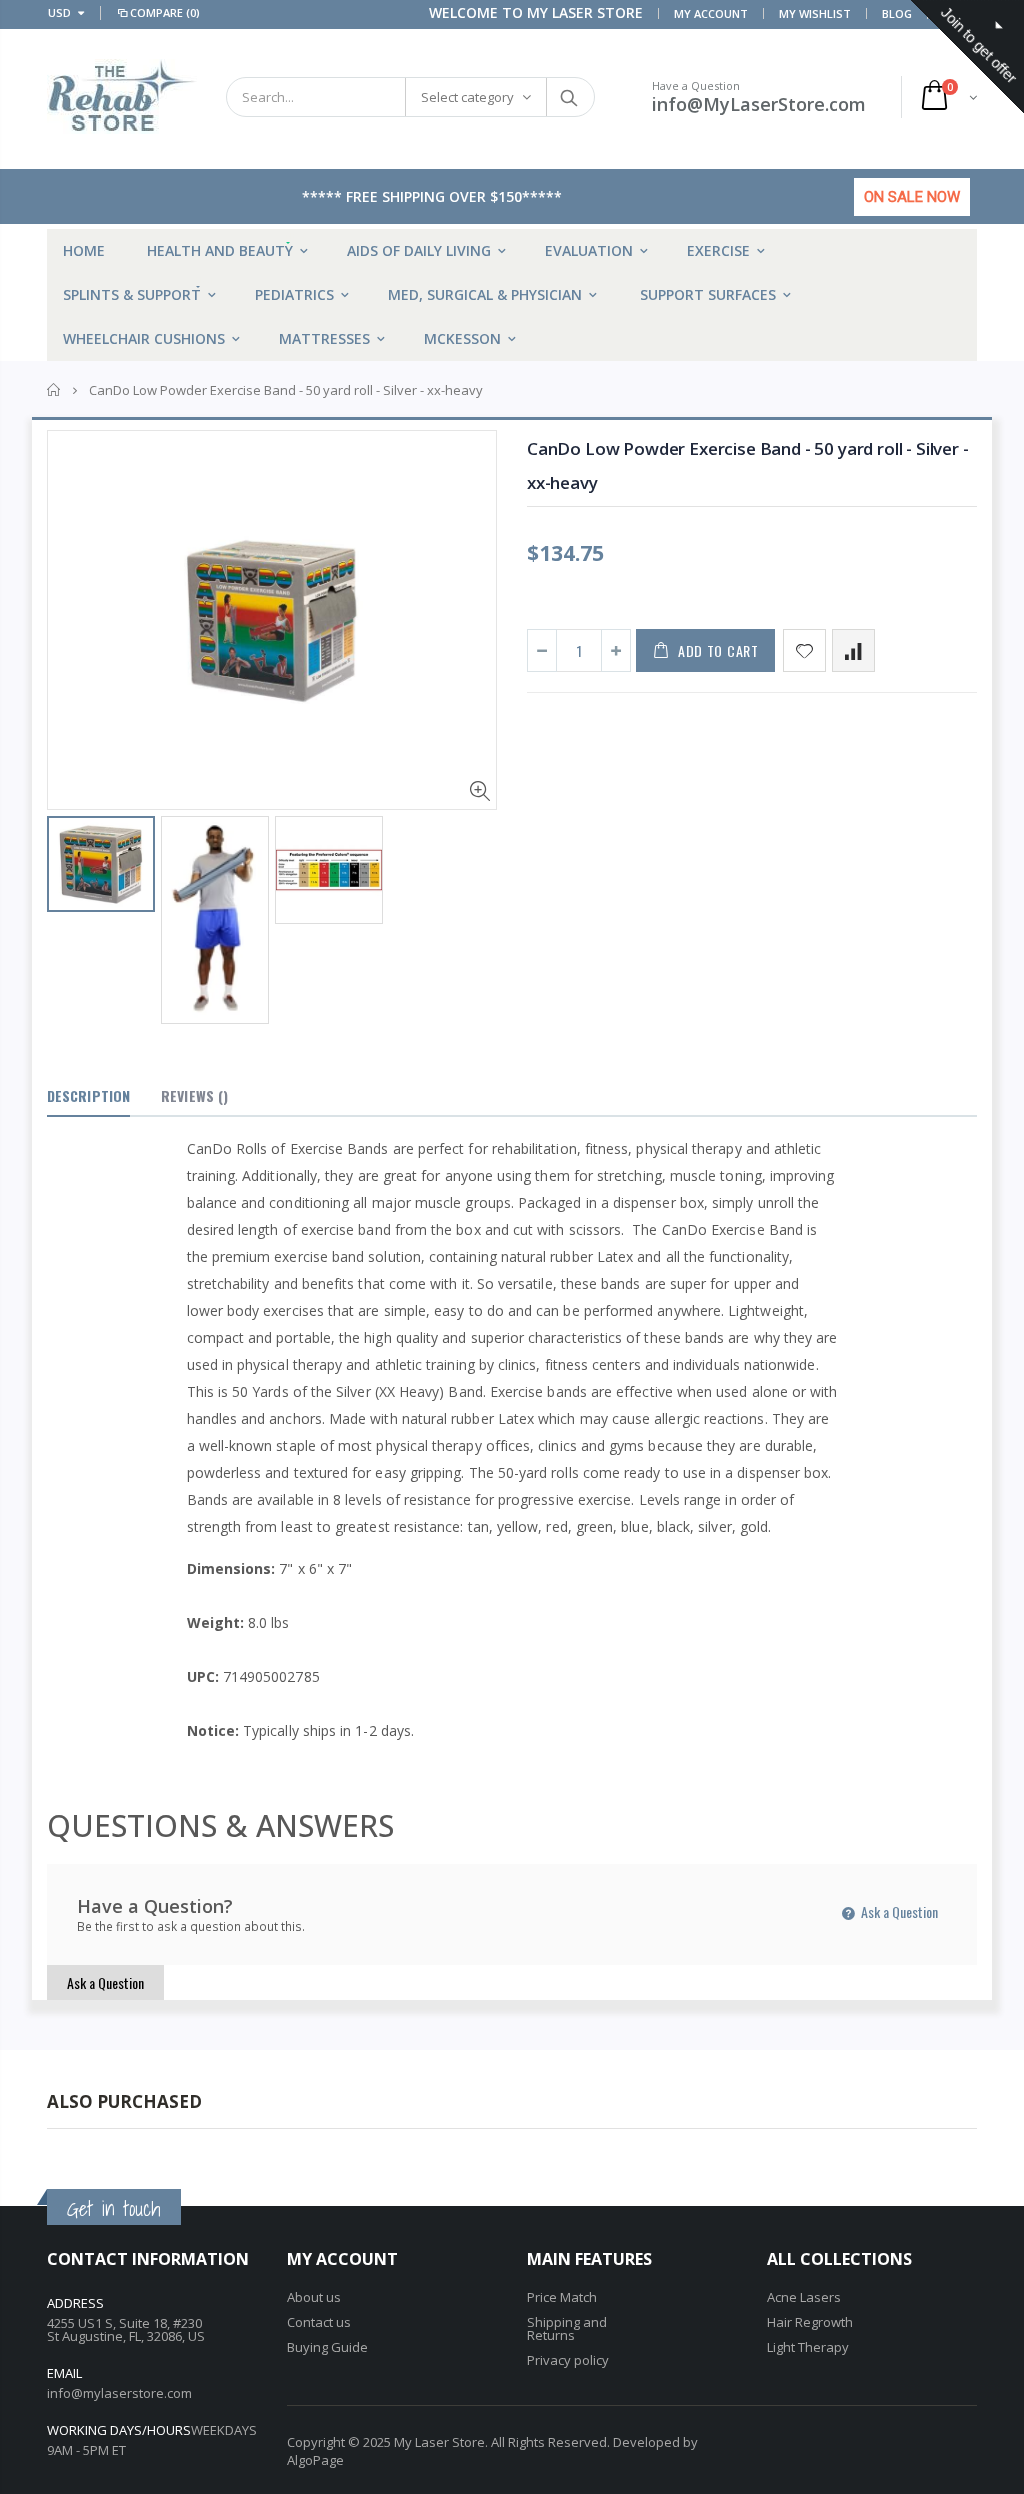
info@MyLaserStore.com (759, 104)
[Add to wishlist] (804, 650)
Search (569, 97)
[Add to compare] (853, 650)
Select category (467, 97)
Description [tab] (88, 1095)
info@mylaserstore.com (119, 2393)
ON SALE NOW (912, 197)
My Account (711, 13)
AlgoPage (315, 2460)
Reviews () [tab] (194, 1095)
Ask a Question (898, 1911)
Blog (897, 13)
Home (54, 390)
